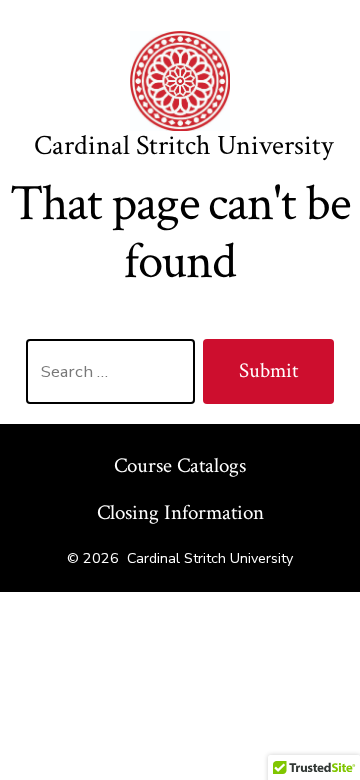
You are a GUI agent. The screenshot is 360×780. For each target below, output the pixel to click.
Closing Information (180, 512)
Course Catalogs (180, 465)
